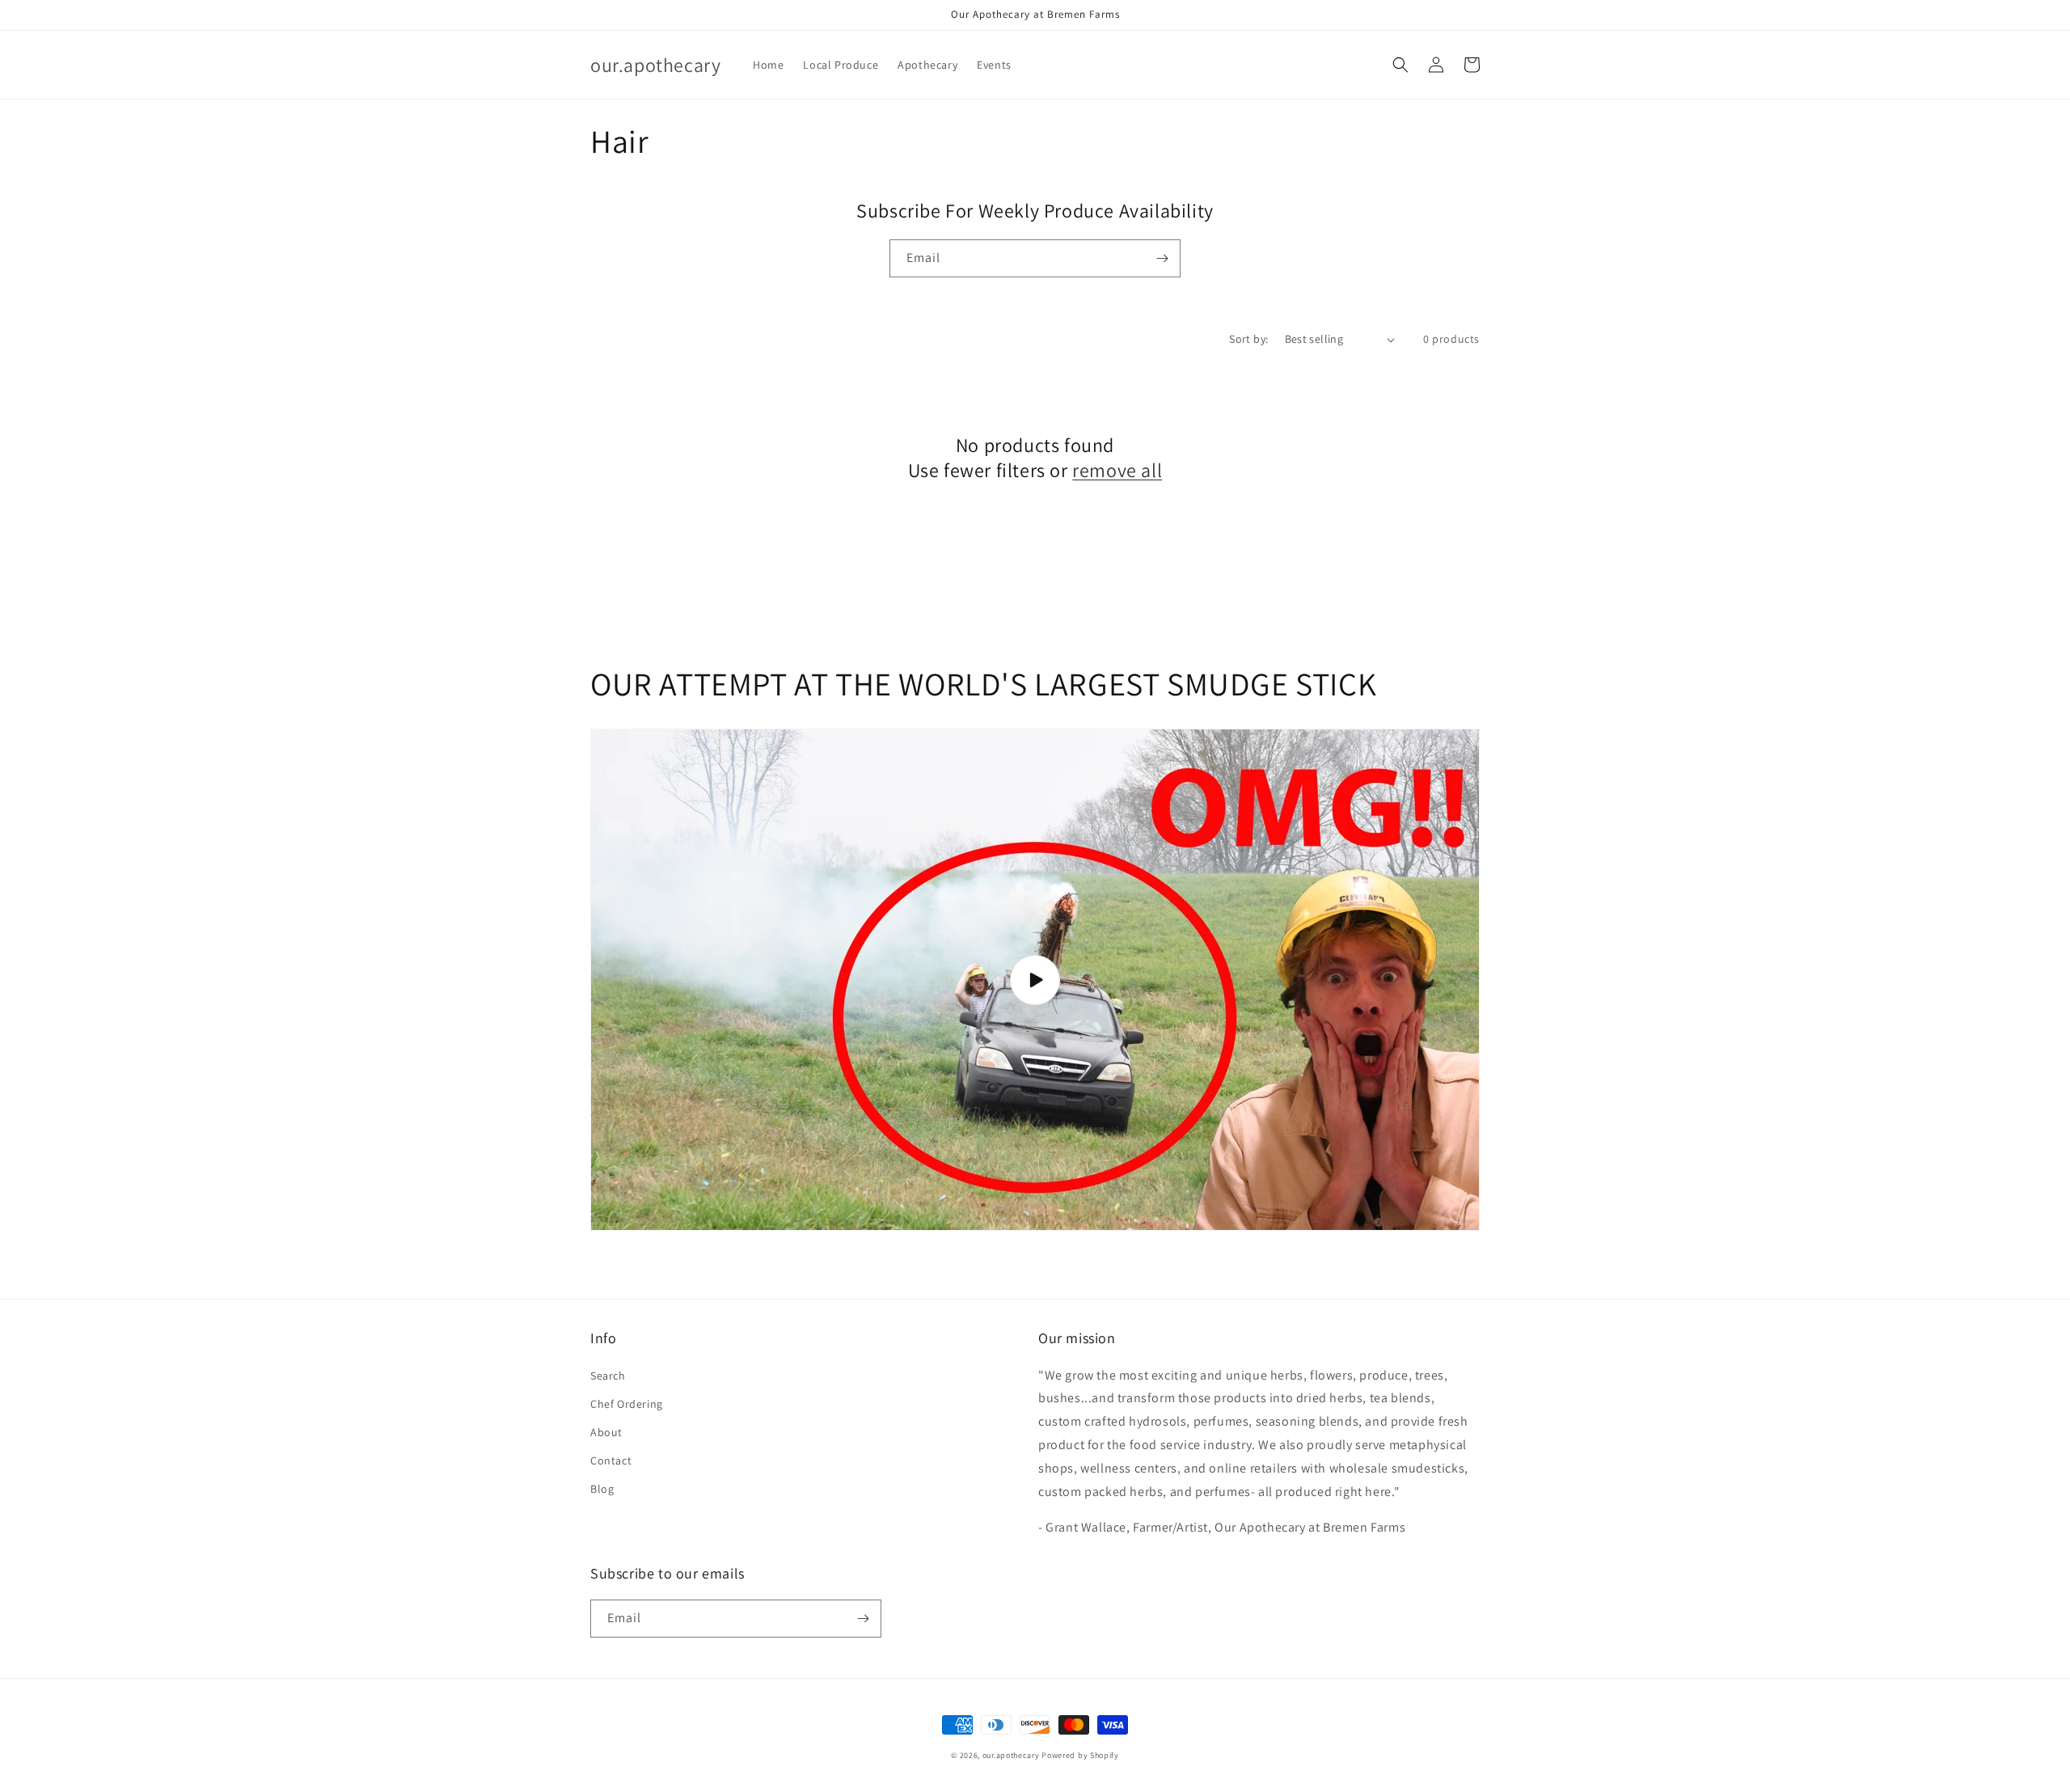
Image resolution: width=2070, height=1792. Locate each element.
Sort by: (1248, 339)
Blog (602, 1489)
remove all (1117, 470)
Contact (611, 1460)
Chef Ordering (627, 1404)
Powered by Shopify (1080, 1755)
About (606, 1432)
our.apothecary (1011, 1755)
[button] (1400, 65)
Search (608, 1376)
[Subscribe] (1162, 258)
